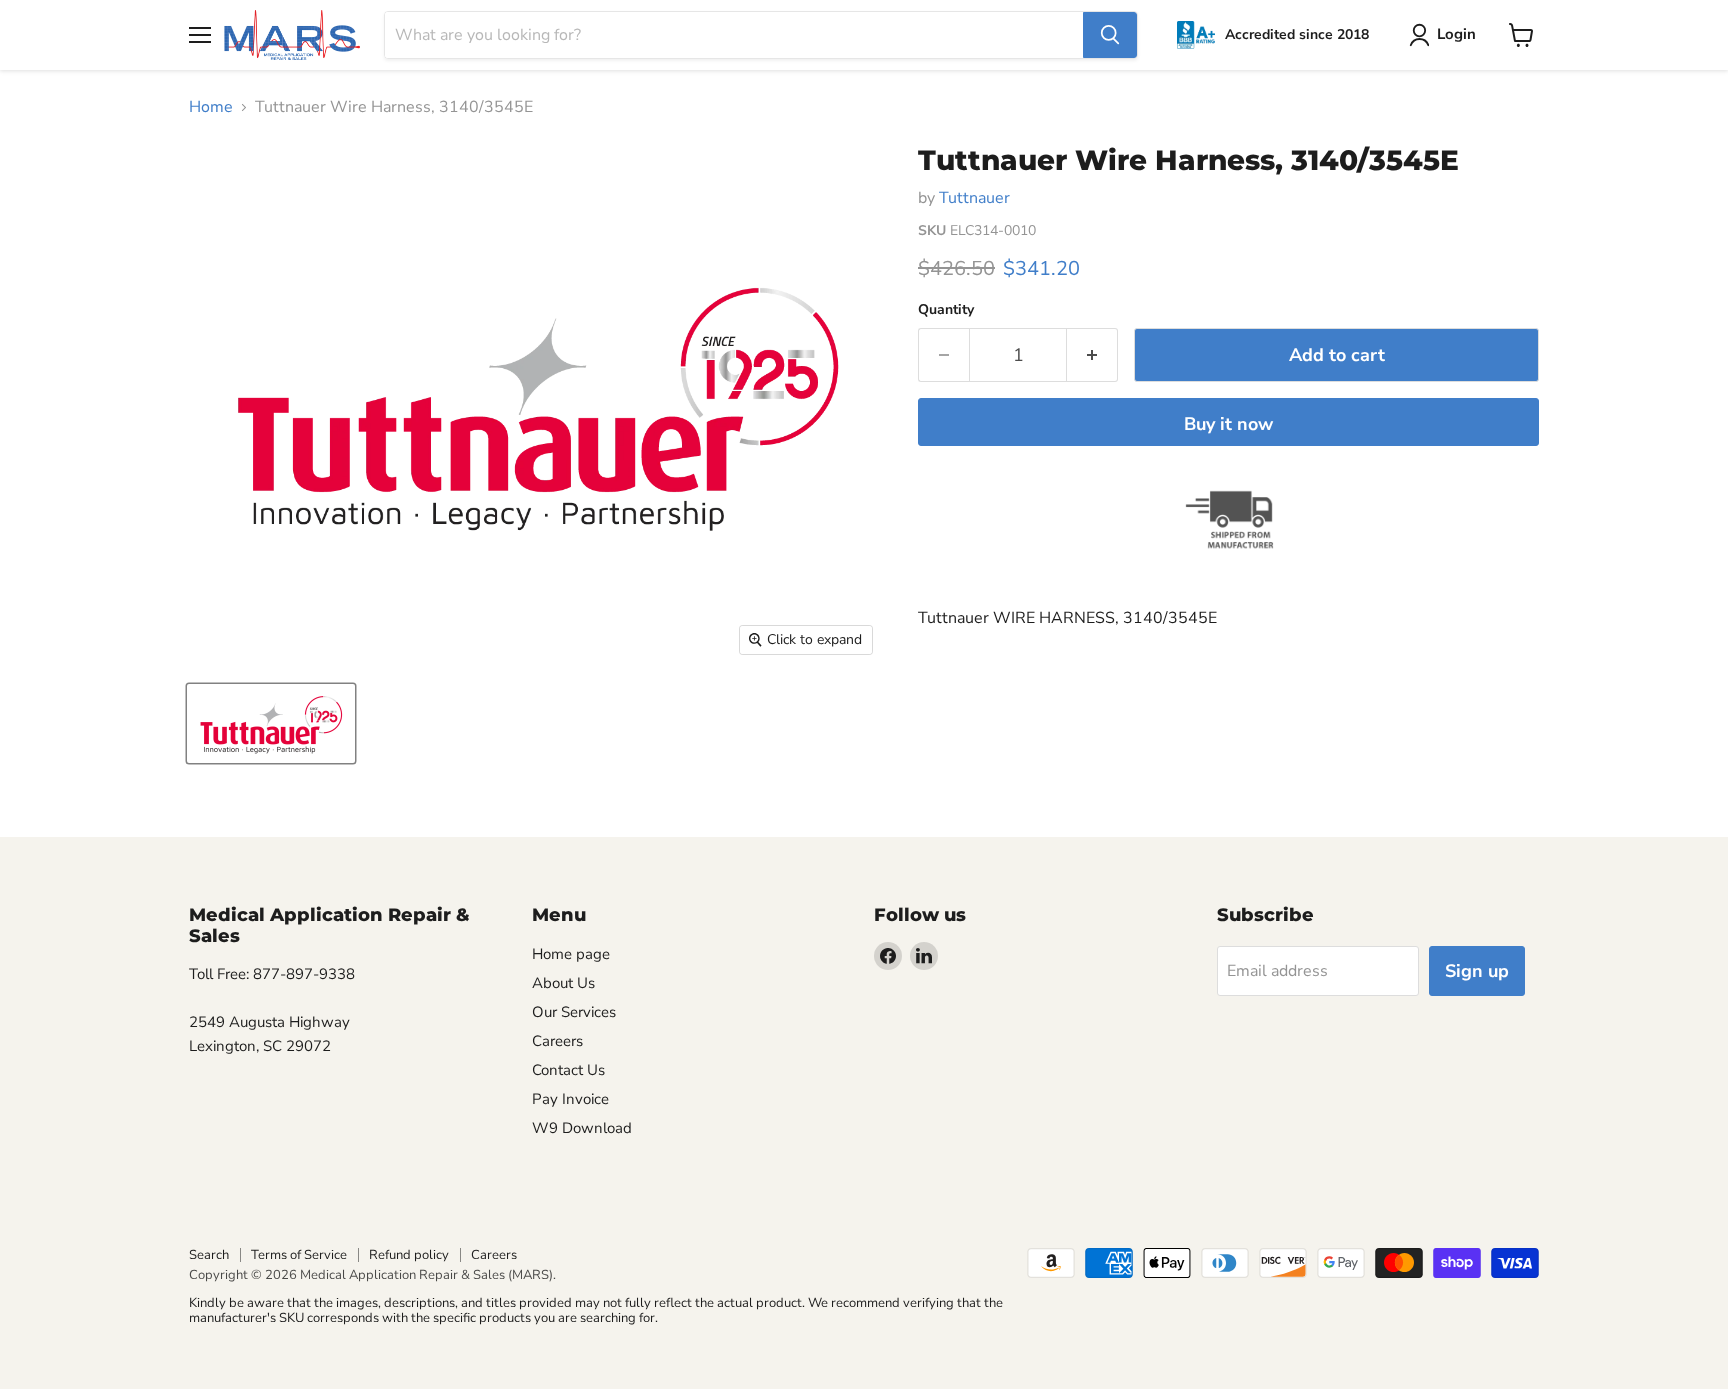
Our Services (574, 1012)
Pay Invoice (570, 1099)
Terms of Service (299, 1255)
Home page (571, 954)
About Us (563, 983)
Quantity (946, 310)
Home (211, 107)
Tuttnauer (974, 198)
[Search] (1110, 35)
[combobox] (734, 35)
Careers (557, 1041)
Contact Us (568, 1070)
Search (209, 1255)
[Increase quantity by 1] (1092, 355)
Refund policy (409, 1255)
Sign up (1477, 971)
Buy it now (1228, 424)
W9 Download (582, 1128)
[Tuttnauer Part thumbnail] (271, 723)
